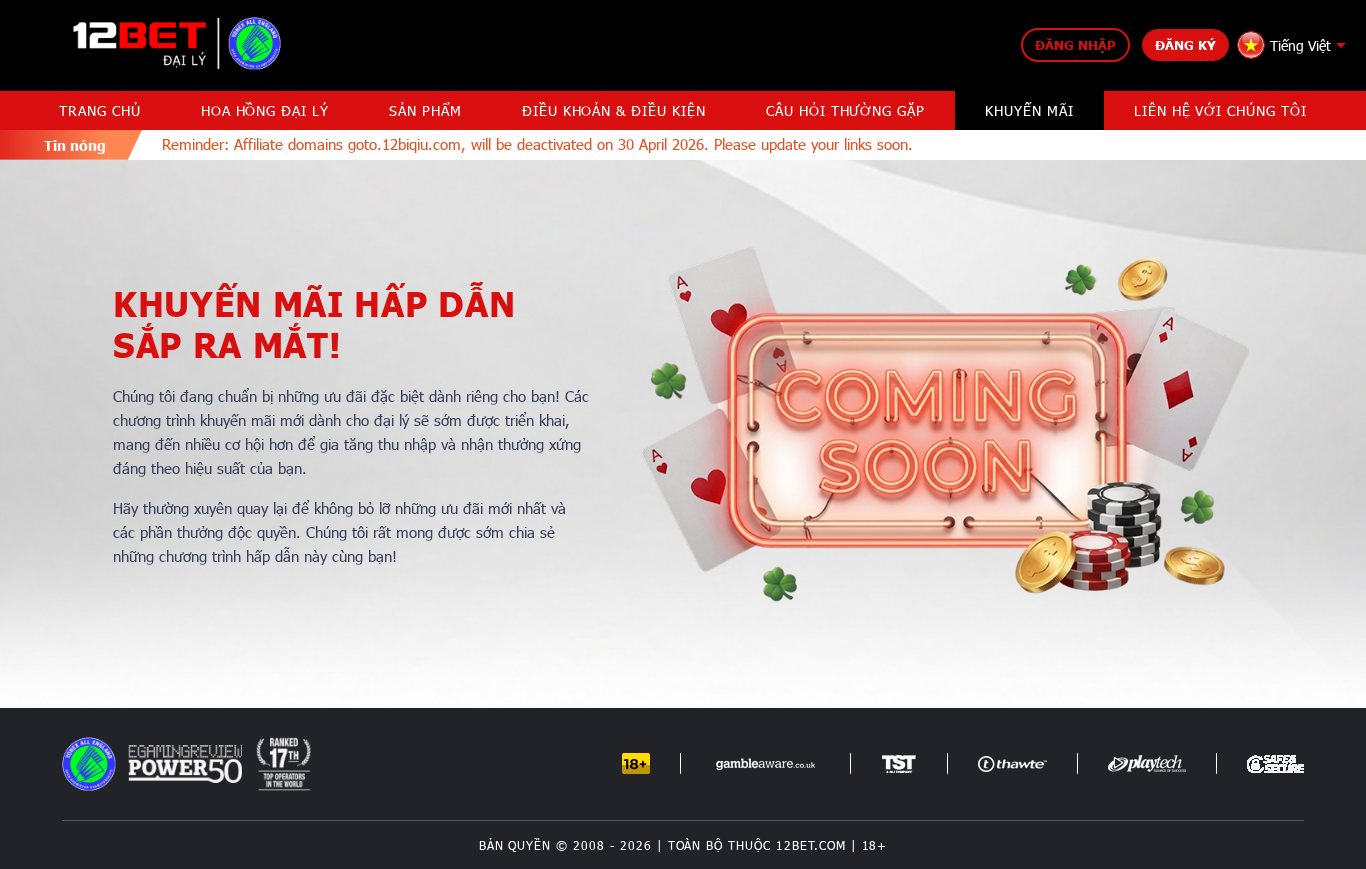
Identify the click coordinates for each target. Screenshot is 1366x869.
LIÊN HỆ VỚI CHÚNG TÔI (1220, 110)
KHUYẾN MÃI (1029, 110)
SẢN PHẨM (425, 110)
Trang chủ (100, 110)
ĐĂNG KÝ (1185, 45)
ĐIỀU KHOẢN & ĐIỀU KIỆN (614, 110)
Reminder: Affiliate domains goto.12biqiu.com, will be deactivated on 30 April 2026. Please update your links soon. (515, 144)
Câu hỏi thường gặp (845, 110)
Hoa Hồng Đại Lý (265, 110)
